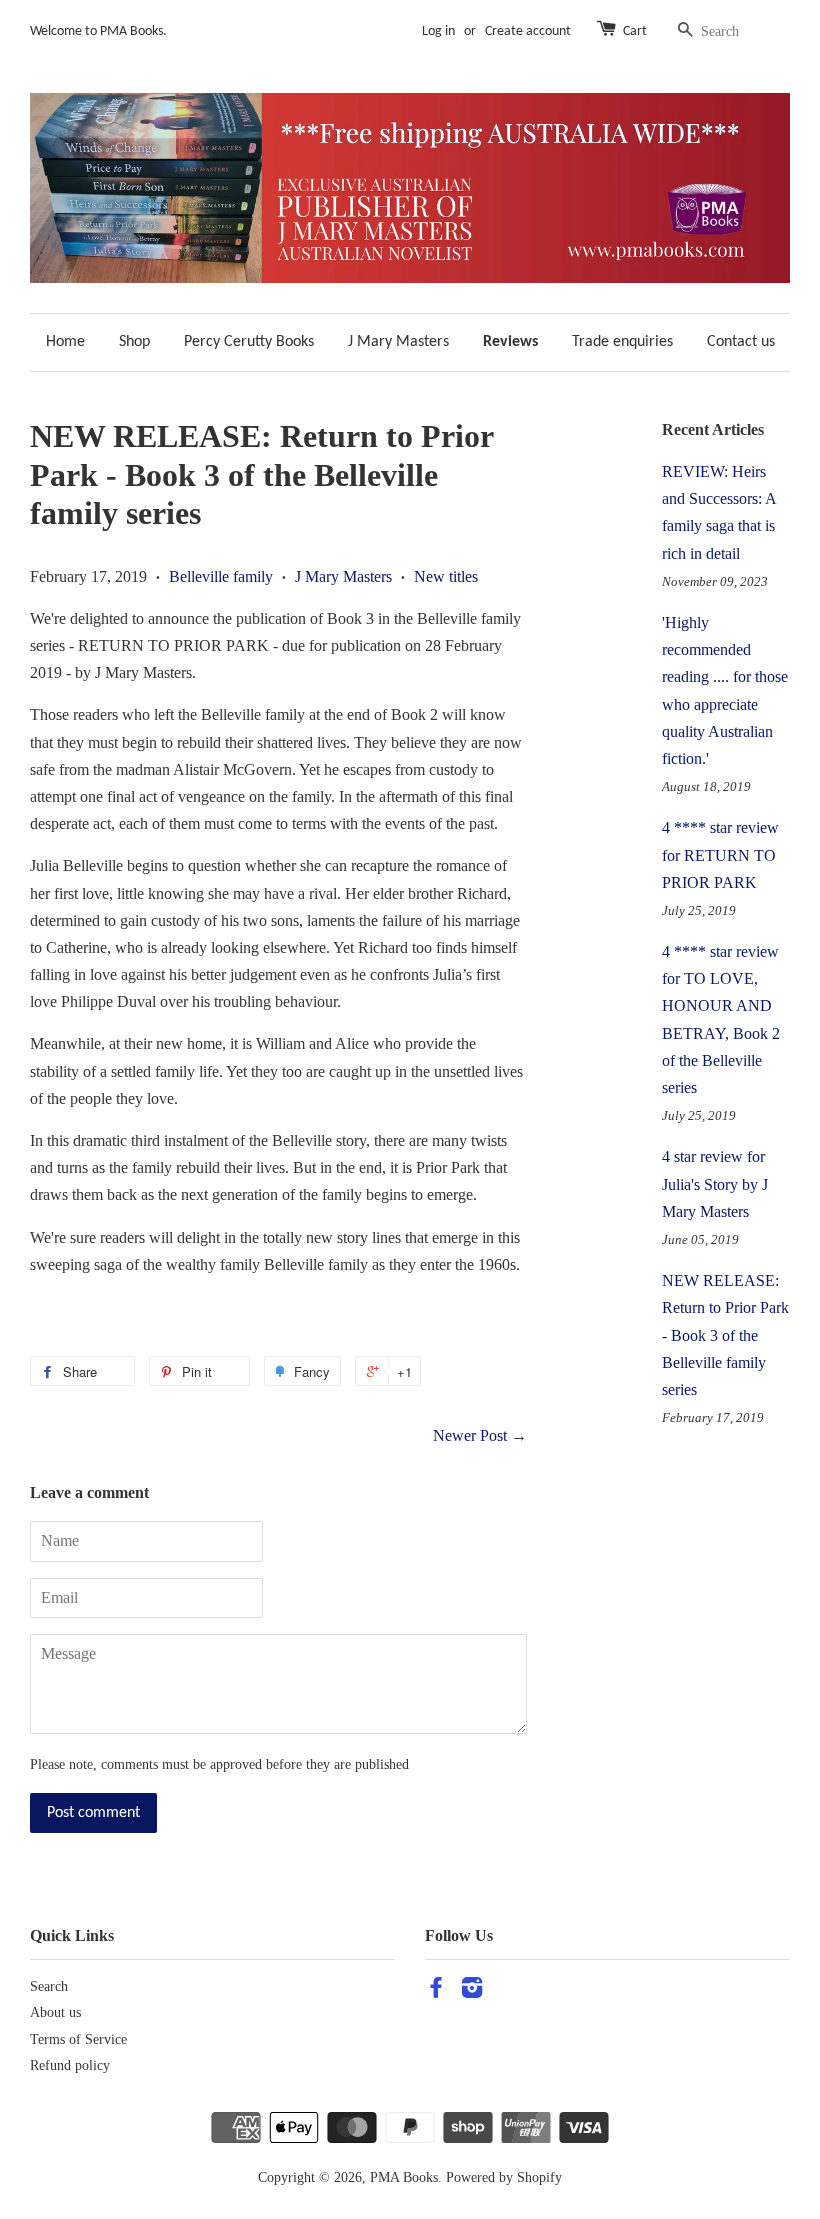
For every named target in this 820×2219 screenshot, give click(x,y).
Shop (134, 342)
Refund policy (70, 2065)
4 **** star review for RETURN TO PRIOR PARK (720, 854)
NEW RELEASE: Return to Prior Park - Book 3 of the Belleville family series (725, 1335)
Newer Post (470, 1435)
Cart (635, 31)
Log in (438, 31)
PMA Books (404, 2177)
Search (49, 1986)
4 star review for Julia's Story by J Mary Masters (715, 1183)
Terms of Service (78, 2039)
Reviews (510, 342)
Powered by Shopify (504, 2177)
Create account (528, 31)
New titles (446, 576)
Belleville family (221, 576)
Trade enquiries (622, 342)
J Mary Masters (398, 342)
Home (65, 342)
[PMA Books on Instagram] (472, 1991)
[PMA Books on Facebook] (436, 1991)
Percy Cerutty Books (249, 342)
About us (55, 2012)
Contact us (741, 342)
